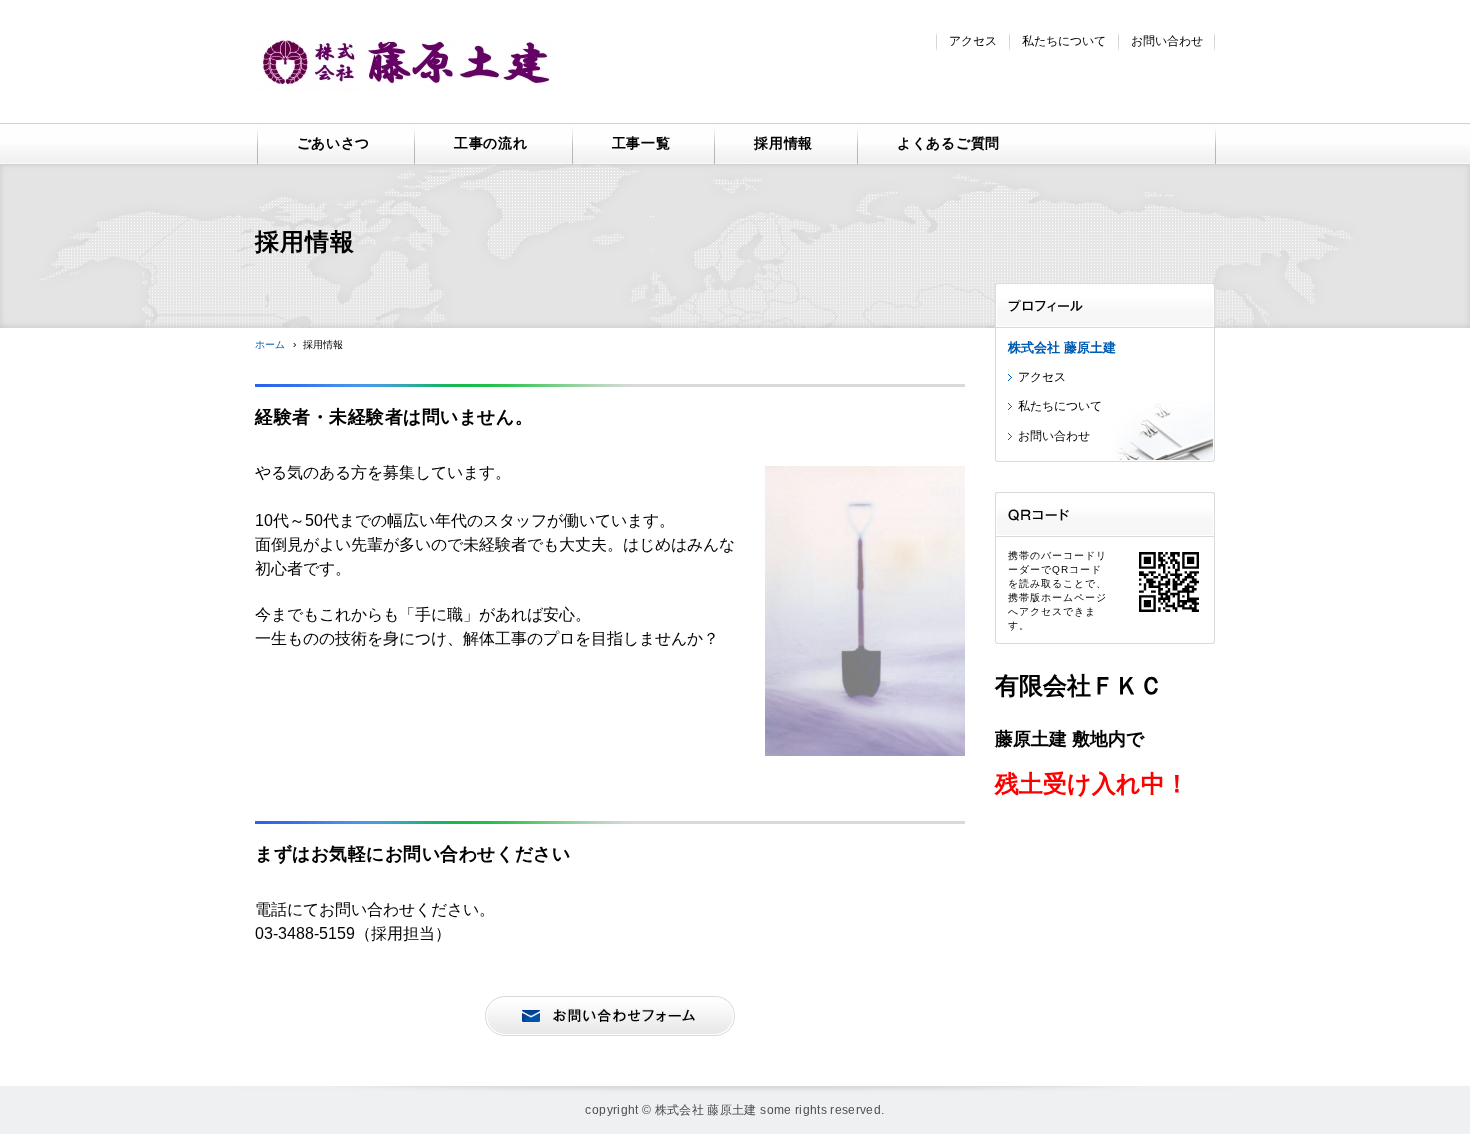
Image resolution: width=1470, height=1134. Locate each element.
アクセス (973, 41)
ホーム (270, 345)
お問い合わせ (1167, 41)
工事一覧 (641, 143)
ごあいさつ (334, 143)
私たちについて (1064, 41)
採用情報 (783, 143)
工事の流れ (491, 143)
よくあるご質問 (948, 143)
